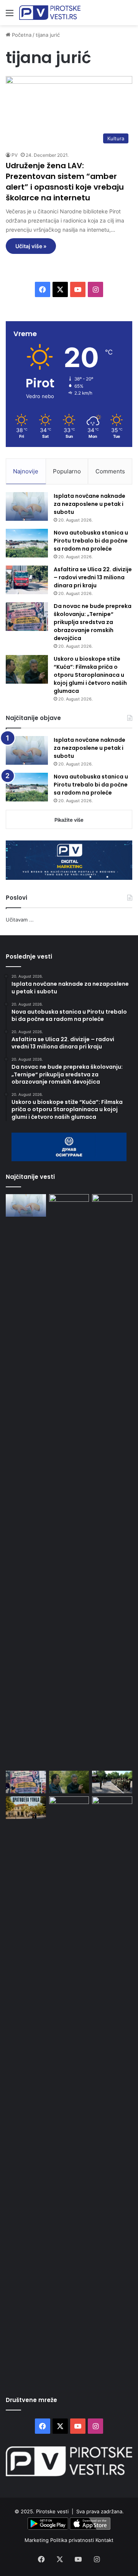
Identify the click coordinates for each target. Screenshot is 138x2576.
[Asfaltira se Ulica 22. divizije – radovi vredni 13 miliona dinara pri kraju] (27, 580)
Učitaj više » (31, 246)
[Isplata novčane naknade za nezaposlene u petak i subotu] (27, 506)
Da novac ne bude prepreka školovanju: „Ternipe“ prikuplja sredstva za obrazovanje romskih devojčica (93, 622)
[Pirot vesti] (50, 13)
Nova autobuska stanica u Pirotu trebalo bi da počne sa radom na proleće (91, 541)
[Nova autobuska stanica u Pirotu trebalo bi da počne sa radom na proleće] (27, 543)
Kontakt (104, 2540)
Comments (110, 471)
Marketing (37, 2540)
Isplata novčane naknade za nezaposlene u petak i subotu (90, 504)
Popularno (67, 471)
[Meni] (10, 15)
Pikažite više (69, 820)
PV (15, 155)
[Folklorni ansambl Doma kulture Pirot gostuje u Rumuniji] (112, 2083)
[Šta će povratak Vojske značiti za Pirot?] (112, 1782)
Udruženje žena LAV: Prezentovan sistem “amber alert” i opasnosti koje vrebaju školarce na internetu (65, 182)
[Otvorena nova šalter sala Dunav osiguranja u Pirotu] (69, 2083)
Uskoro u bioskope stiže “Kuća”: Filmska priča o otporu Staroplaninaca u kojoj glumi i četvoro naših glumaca (90, 675)
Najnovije (26, 471)
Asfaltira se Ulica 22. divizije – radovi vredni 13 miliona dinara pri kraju (93, 577)
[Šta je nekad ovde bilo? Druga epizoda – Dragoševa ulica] (26, 1808)
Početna (21, 35)
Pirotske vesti (52, 2511)
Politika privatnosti (73, 2540)
